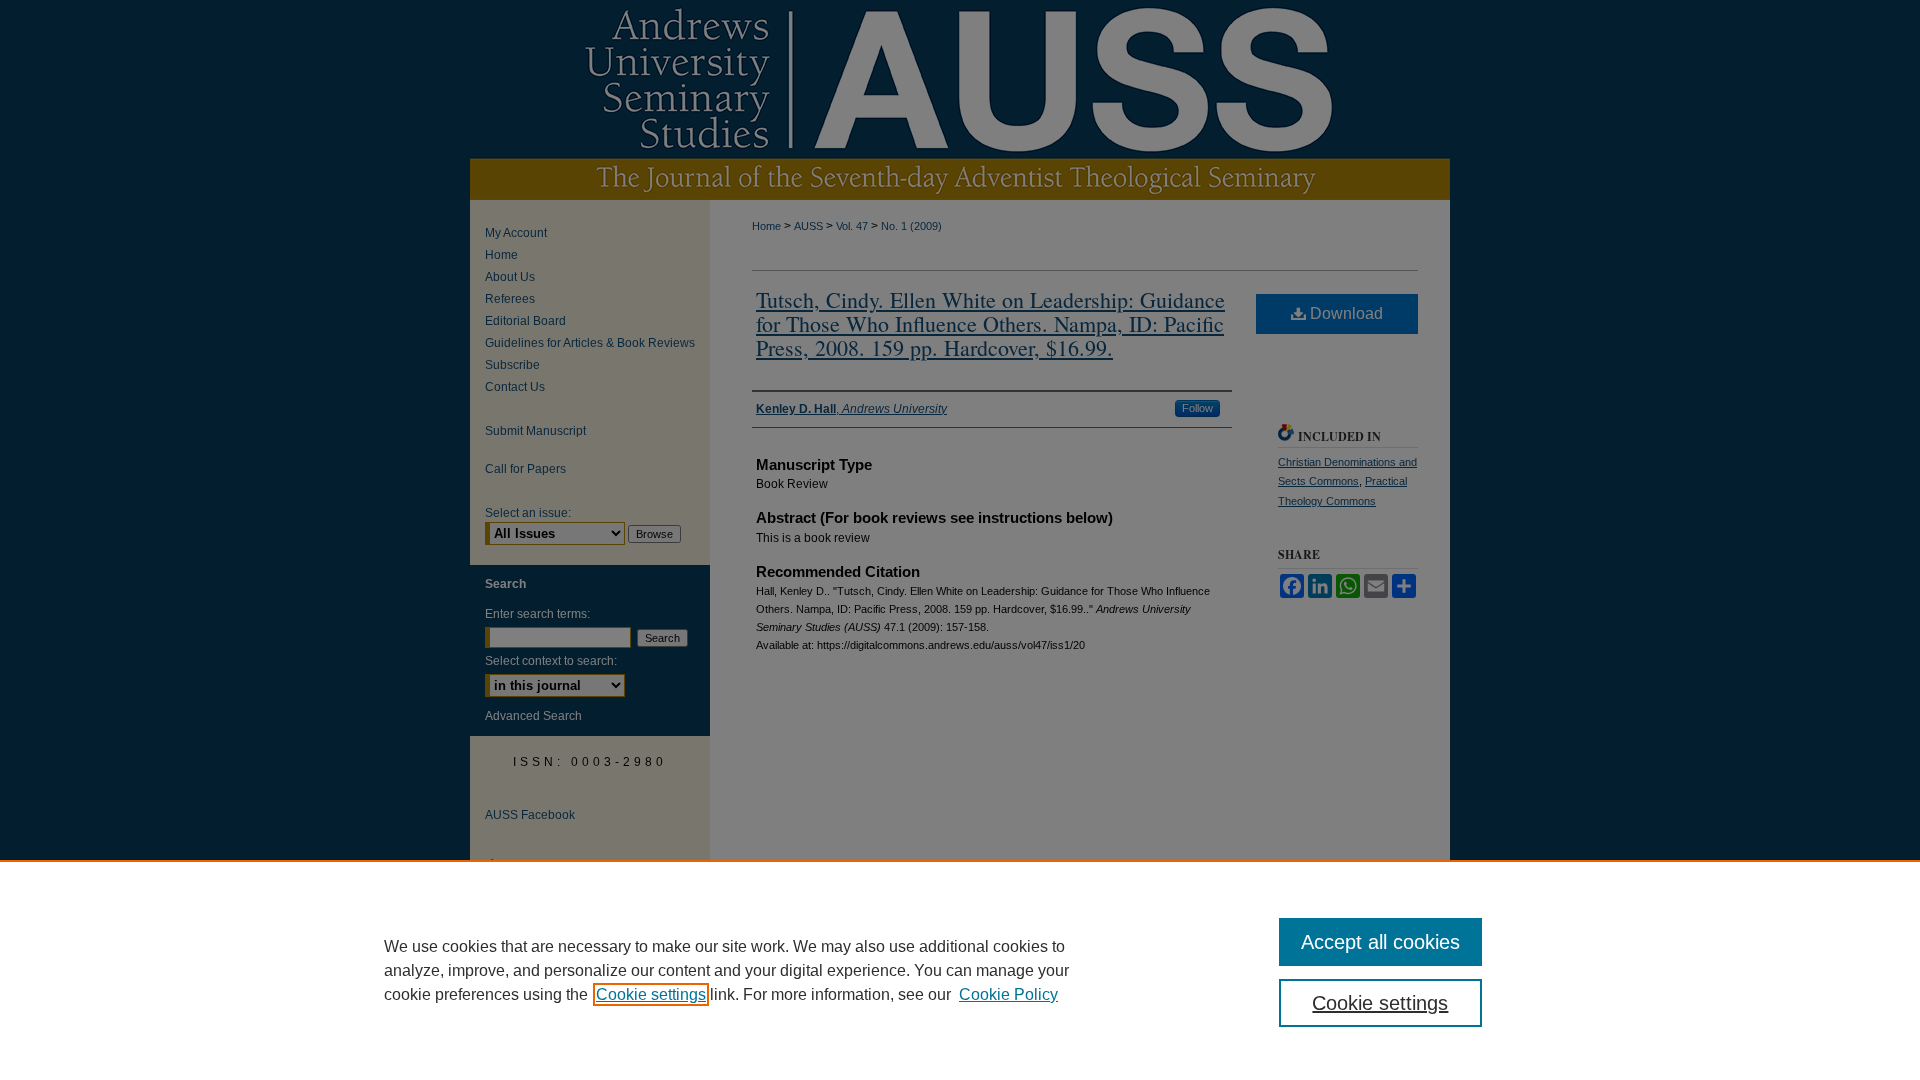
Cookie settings (651, 994)
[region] (960, 970)
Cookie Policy (1008, 994)
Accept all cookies (1380, 942)
